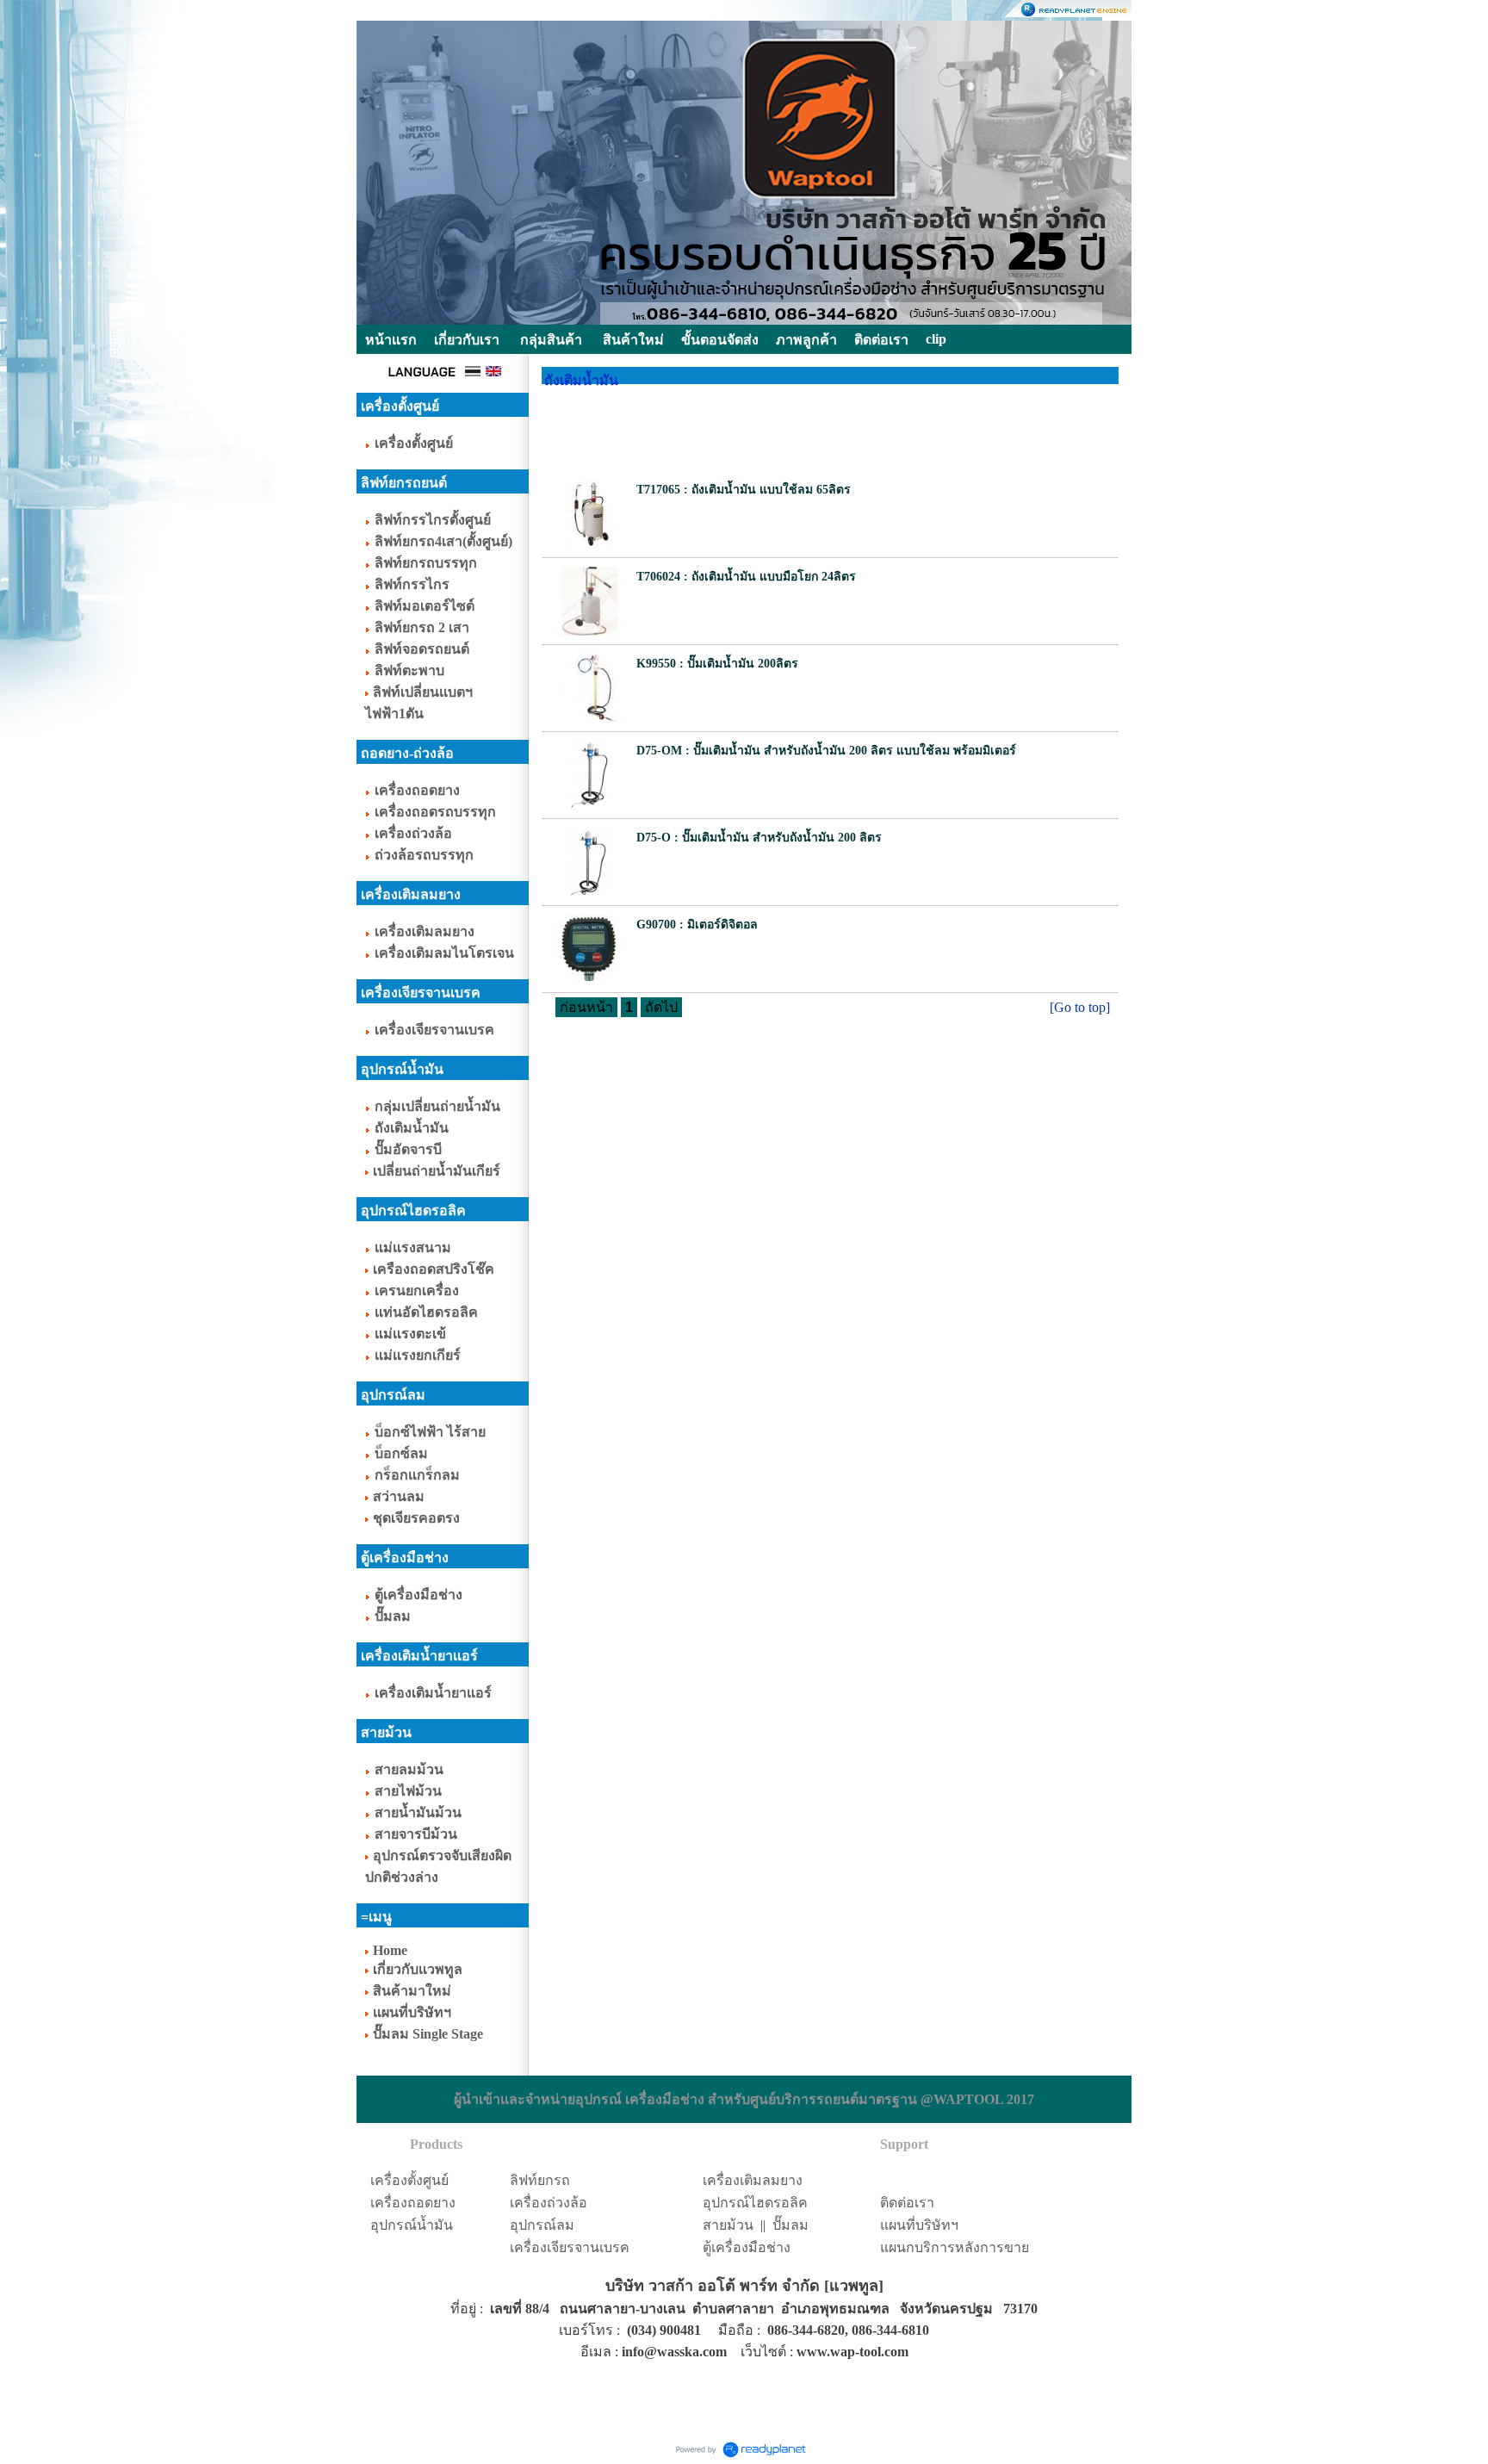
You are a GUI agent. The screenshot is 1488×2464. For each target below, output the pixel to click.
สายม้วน (728, 2225)
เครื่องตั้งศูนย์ (409, 2180)
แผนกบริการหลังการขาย (955, 2247)
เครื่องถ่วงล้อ (549, 2203)
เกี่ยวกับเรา (467, 340)
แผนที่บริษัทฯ (919, 2225)
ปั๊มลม (790, 2225)
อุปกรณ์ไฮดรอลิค (755, 2203)
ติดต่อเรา (907, 2203)
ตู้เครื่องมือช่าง (747, 2247)
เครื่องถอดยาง (413, 2203)
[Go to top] (1080, 1007)
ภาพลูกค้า (806, 340)
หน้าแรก (391, 340)
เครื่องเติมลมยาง (753, 2180)
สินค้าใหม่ (633, 340)
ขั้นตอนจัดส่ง (720, 340)
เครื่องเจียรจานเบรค (570, 2247)
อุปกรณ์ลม (542, 2225)
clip (936, 339)
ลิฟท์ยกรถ (540, 2180)
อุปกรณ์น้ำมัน (412, 2225)
